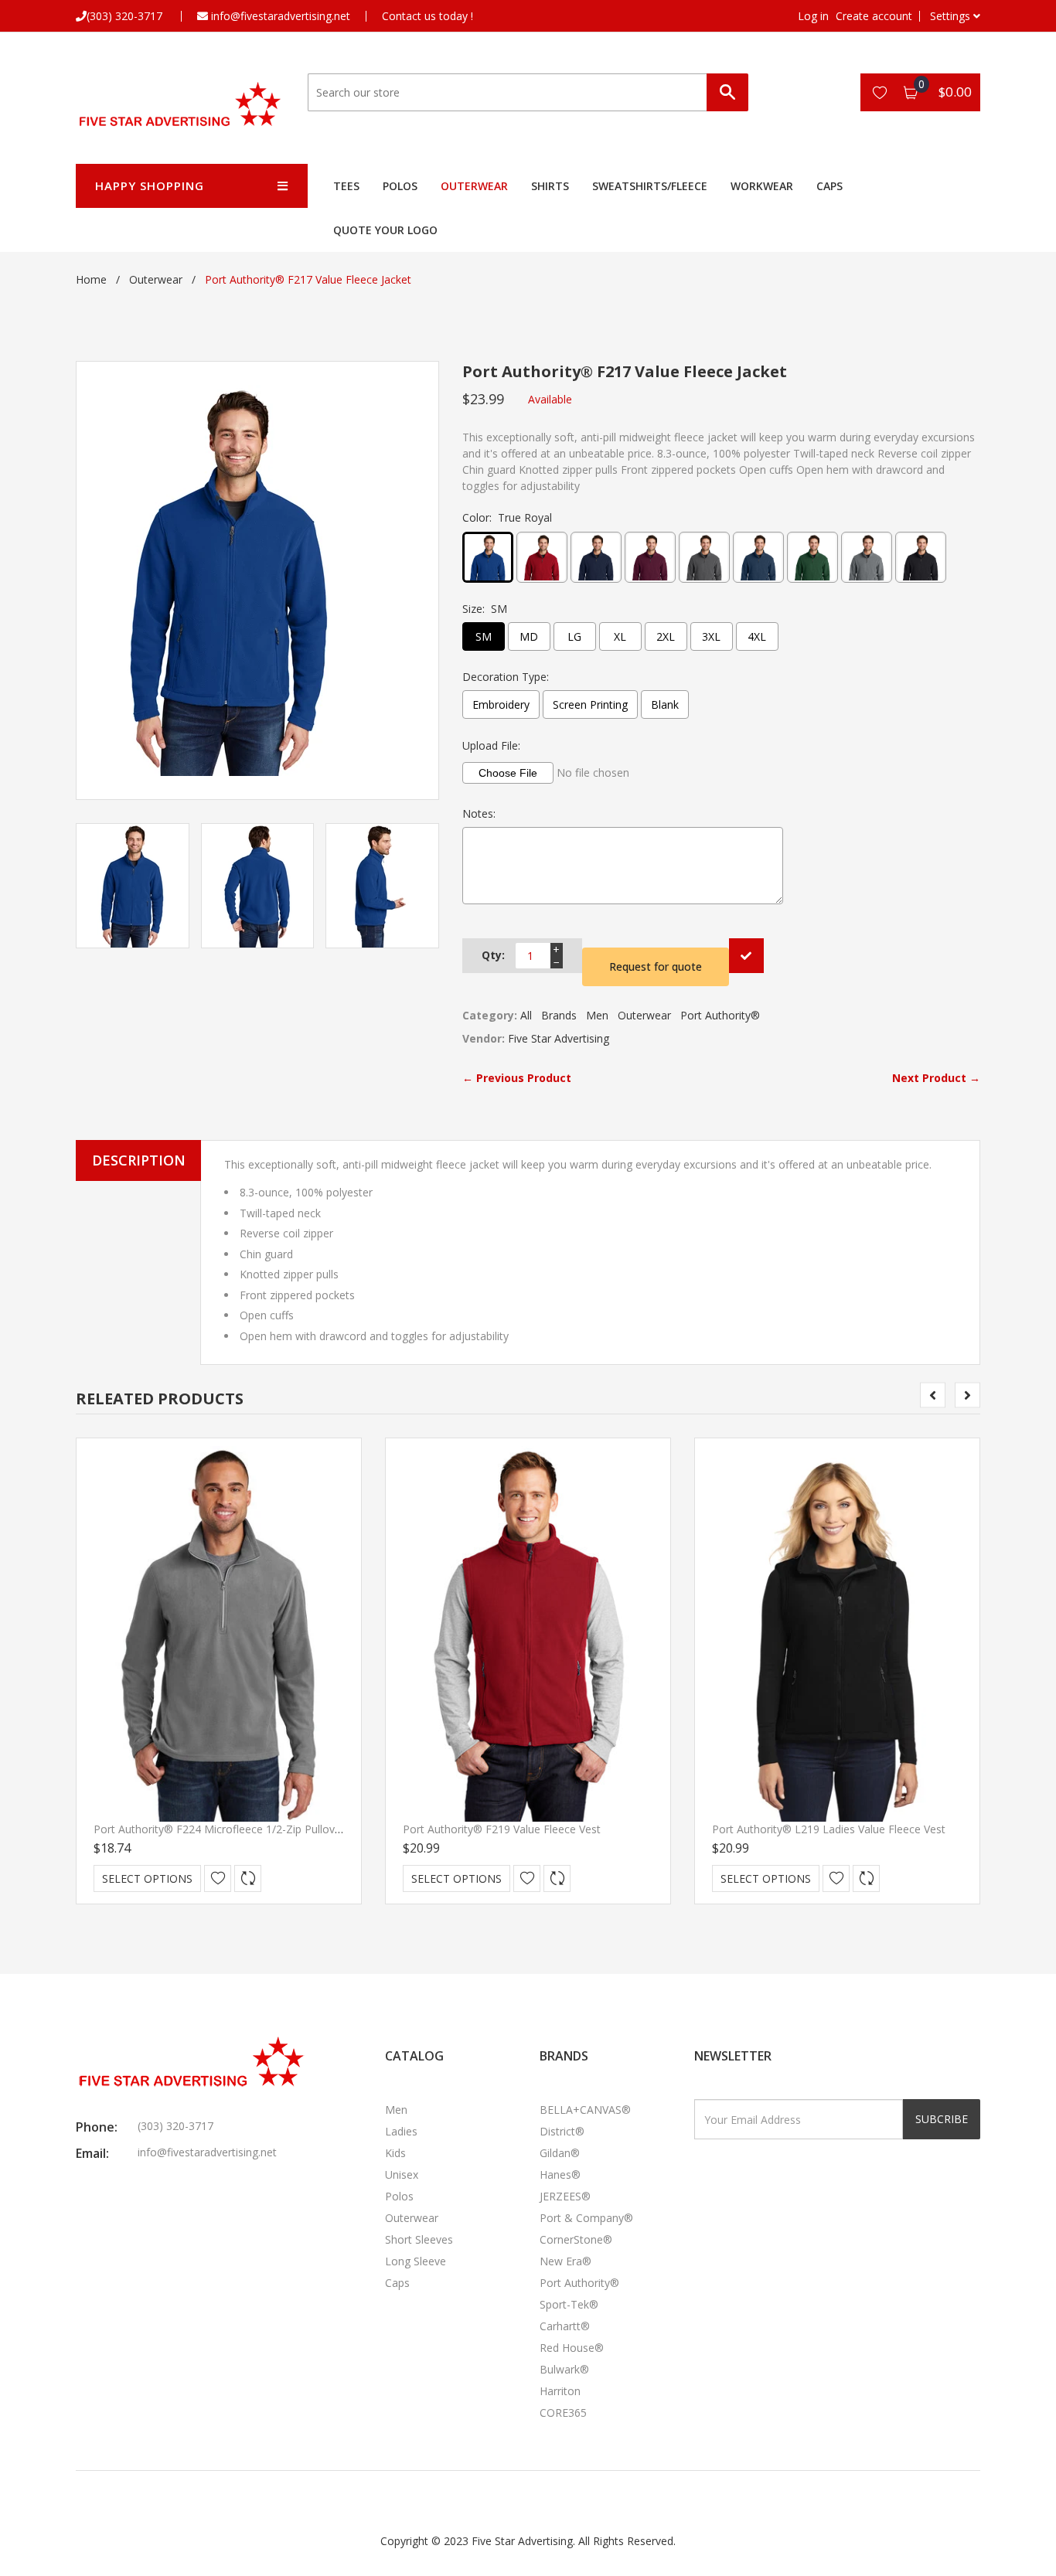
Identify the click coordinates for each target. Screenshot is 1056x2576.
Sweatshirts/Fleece (650, 186)
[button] (955, 16)
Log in (813, 16)
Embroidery (501, 704)
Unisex (402, 2174)
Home (91, 279)
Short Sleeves (419, 2239)
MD (529, 636)
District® (562, 2131)
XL (620, 636)
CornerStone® (576, 2239)
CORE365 (563, 2413)
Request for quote (656, 966)
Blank (665, 704)
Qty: (493, 955)
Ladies (401, 2131)
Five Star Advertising (559, 1038)
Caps (829, 186)
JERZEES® (565, 2196)
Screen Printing (590, 704)
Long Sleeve (416, 2261)
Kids (395, 2153)
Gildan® (560, 2153)
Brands (559, 1015)
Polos (400, 186)
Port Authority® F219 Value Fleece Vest (502, 1829)
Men (597, 1015)
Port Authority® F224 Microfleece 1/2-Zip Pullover (219, 1829)
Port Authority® (720, 1015)
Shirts (550, 186)
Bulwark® (564, 2369)
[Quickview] (248, 1878)
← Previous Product (517, 1078)
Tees (346, 186)
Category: (490, 1015)
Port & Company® (586, 2218)
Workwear (762, 186)
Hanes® (560, 2174)
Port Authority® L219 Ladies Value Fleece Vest (829, 1829)
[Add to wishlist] (218, 1878)
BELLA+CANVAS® (585, 2110)
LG (574, 636)
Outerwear (474, 186)
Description (139, 1160)
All (526, 1015)
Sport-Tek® (569, 2304)
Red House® (572, 2348)
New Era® (565, 2261)
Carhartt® (565, 2326)
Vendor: (484, 1038)
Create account (874, 16)
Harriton (560, 2391)
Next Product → (936, 1078)
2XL (666, 636)
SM (484, 636)
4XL (757, 636)
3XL (711, 636)
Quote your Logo (385, 230)
